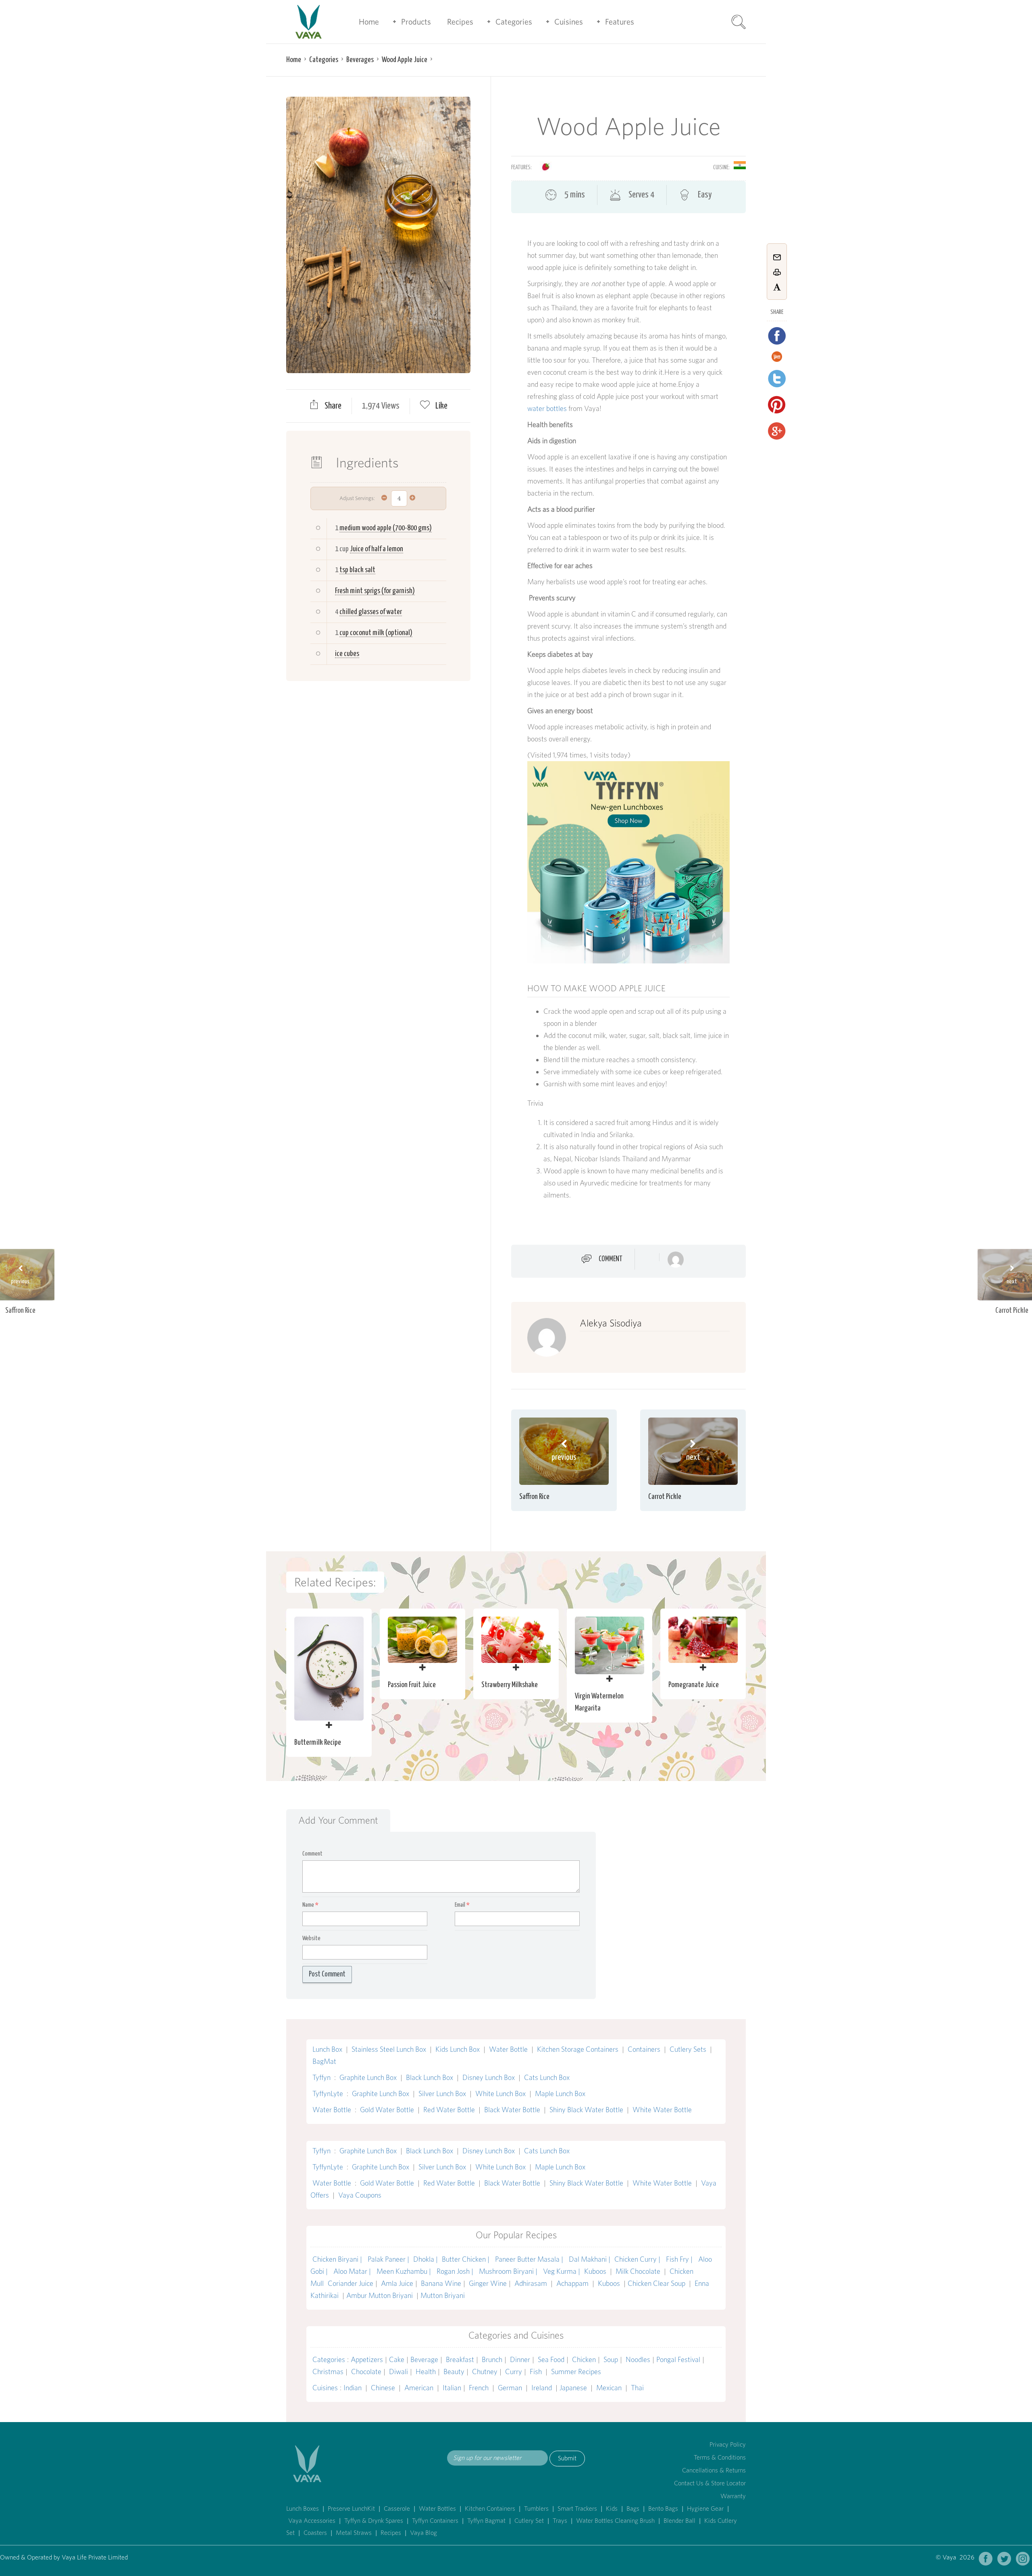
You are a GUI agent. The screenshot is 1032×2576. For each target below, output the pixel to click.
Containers (644, 2049)
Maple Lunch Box (560, 2093)
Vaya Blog (423, 2533)
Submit (567, 2458)
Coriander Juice (351, 2283)
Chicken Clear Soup (657, 2283)
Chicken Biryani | (338, 2259)
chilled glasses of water (371, 612)
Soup (611, 2359)
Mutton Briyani (443, 2295)
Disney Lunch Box (489, 2077)
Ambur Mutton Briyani (380, 2295)
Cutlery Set (529, 2521)
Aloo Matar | (353, 2271)
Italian (452, 2388)
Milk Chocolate (638, 2271)
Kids (612, 2509)
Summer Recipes (576, 2372)
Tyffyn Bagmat (486, 2521)
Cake (397, 2359)
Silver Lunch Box (442, 2093)
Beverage (424, 2359)
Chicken (584, 2359)
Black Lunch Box (430, 2077)
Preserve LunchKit (351, 2509)
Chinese (383, 2388)
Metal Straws (354, 2533)
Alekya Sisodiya (611, 1323)
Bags (633, 2509)
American (419, 2388)
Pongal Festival (678, 2359)
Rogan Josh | (456, 2271)
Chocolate (366, 2372)
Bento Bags (663, 2509)
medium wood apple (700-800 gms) (386, 528)
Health (426, 2372)
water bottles (547, 408)
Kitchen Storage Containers (578, 2049)
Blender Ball (679, 2521)
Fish (536, 2372)
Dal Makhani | (590, 2259)
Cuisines (569, 22)
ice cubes (347, 654)
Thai (637, 2388)
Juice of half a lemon (377, 549)
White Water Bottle (662, 2110)
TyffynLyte (328, 2093)
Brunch (492, 2359)
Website (311, 1938)
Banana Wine (441, 2283)
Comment (611, 1259)
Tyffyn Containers (435, 2521)
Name (310, 1905)
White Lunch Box (500, 2093)
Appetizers (367, 2359)
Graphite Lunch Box (368, 2077)
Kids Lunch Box (458, 2049)
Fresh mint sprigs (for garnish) (375, 591)
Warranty (733, 2496)
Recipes (460, 22)
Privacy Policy (728, 2444)
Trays (560, 2521)
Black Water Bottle (512, 2110)
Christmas (328, 2372)
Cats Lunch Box (547, 2077)
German (510, 2388)
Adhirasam (532, 2283)
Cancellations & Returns (714, 2470)
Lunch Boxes (303, 2509)
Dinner (520, 2359)
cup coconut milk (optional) (376, 633)
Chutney (485, 2372)
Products (416, 22)
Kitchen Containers (490, 2509)
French (479, 2388)
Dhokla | (425, 2259)
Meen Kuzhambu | (405, 2271)
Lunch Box (327, 2049)
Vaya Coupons (360, 2195)
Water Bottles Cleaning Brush (615, 2521)
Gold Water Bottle (387, 2110)
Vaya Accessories (312, 2521)
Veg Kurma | (562, 2271)
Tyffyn (321, 2077)
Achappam (572, 2283)
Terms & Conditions (720, 2457)
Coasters (315, 2533)
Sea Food (551, 2359)
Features (620, 22)
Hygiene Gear (705, 2509)
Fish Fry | (680, 2259)
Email (462, 1905)
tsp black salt (357, 570)
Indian (353, 2388)
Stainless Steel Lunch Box (389, 2049)
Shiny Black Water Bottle (586, 2110)
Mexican (609, 2388)
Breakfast (460, 2359)
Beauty (454, 2372)
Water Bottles (437, 2509)
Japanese (573, 2388)
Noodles (638, 2359)
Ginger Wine (488, 2283)
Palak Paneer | (388, 2259)
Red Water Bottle (449, 2110)
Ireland (542, 2388)
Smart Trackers (577, 2509)
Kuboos (595, 2271)
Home (369, 22)
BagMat (324, 2061)
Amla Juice (397, 2283)
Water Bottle (508, 2049)
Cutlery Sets (688, 2049)
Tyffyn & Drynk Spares (374, 2521)
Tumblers (536, 2509)
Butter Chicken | (466, 2259)
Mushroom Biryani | (509, 2271)
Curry (514, 2372)
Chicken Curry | (638, 2259)
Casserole (397, 2509)
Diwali (398, 2372)
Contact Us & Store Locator (710, 2483)
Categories (514, 22)
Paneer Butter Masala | (530, 2259)
